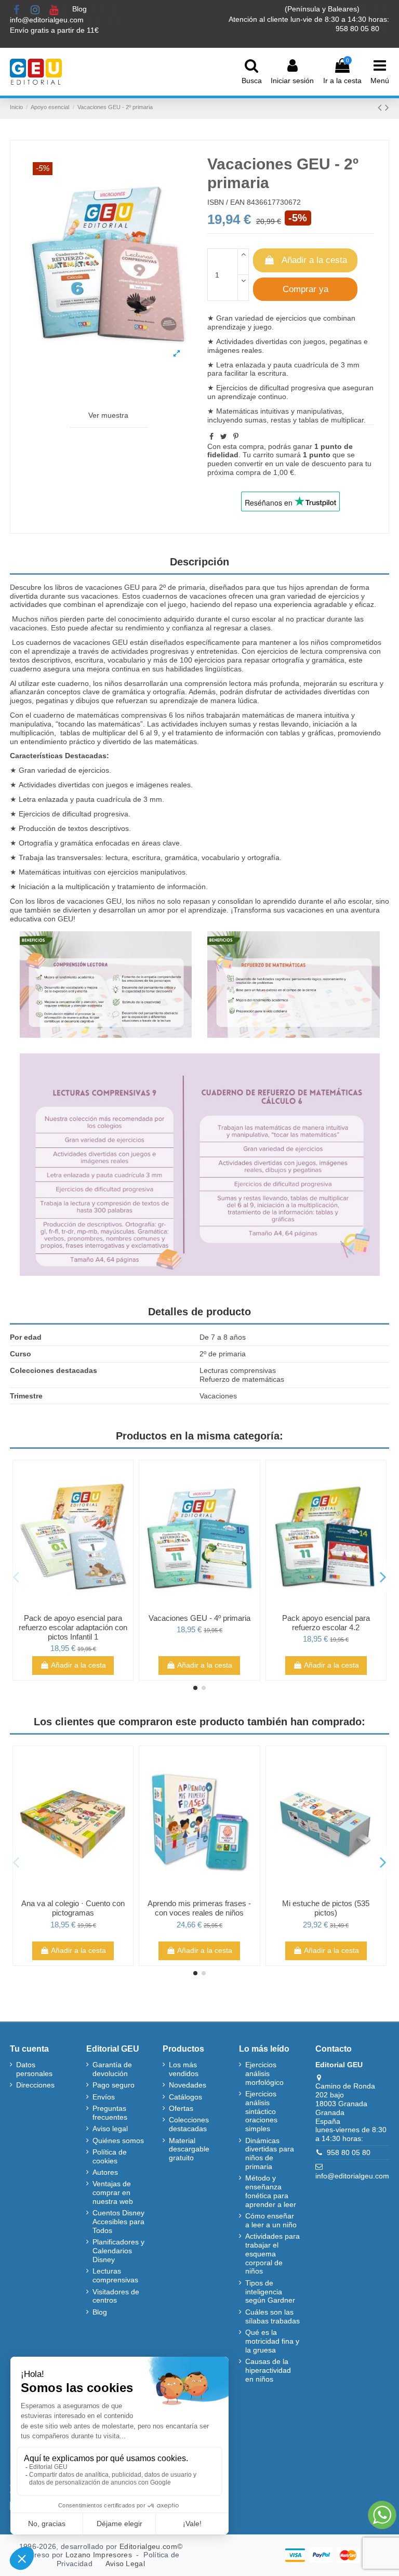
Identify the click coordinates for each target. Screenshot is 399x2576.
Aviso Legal (125, 2564)
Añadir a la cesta (314, 260)
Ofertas (181, 2108)
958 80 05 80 (349, 2152)
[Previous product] (381, 107)
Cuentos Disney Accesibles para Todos (118, 2222)
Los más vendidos (184, 2069)
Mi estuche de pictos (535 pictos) (326, 1908)
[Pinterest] (236, 437)
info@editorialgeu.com (48, 20)
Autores (105, 2172)
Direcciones (35, 2085)
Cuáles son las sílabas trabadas (272, 2316)
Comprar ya (305, 289)
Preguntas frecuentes (110, 2113)
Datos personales (34, 2069)
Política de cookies (110, 2156)
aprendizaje (237, 397)
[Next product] (387, 107)
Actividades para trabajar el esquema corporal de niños (272, 2254)
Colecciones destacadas (189, 2124)
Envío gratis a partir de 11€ (54, 30)
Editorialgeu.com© (151, 2546)
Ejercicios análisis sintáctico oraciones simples (261, 2111)
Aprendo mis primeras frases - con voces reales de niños (199, 1908)
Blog (81, 9)
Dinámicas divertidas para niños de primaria (270, 2154)
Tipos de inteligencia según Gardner (270, 2292)
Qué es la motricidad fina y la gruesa (272, 2341)
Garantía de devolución (112, 2069)
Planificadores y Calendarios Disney (118, 2251)
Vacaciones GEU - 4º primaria (199, 1618)
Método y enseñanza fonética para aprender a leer (271, 2191)
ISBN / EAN (226, 202)
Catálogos (185, 2097)
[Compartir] (211, 437)
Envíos (104, 2097)
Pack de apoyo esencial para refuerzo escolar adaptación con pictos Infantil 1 (73, 1627)
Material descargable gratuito (189, 2149)
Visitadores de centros (116, 2296)
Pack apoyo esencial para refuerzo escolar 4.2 (326, 1623)
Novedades (188, 2085)
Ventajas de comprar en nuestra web (113, 2192)
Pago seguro (114, 2085)
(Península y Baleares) (323, 9)
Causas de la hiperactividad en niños (268, 2370)
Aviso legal (110, 2129)
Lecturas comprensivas (115, 2275)
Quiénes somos (118, 2141)
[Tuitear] (224, 437)
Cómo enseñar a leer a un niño (271, 2220)
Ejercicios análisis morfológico (264, 2073)
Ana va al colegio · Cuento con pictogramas (73, 1908)
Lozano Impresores (99, 2555)
